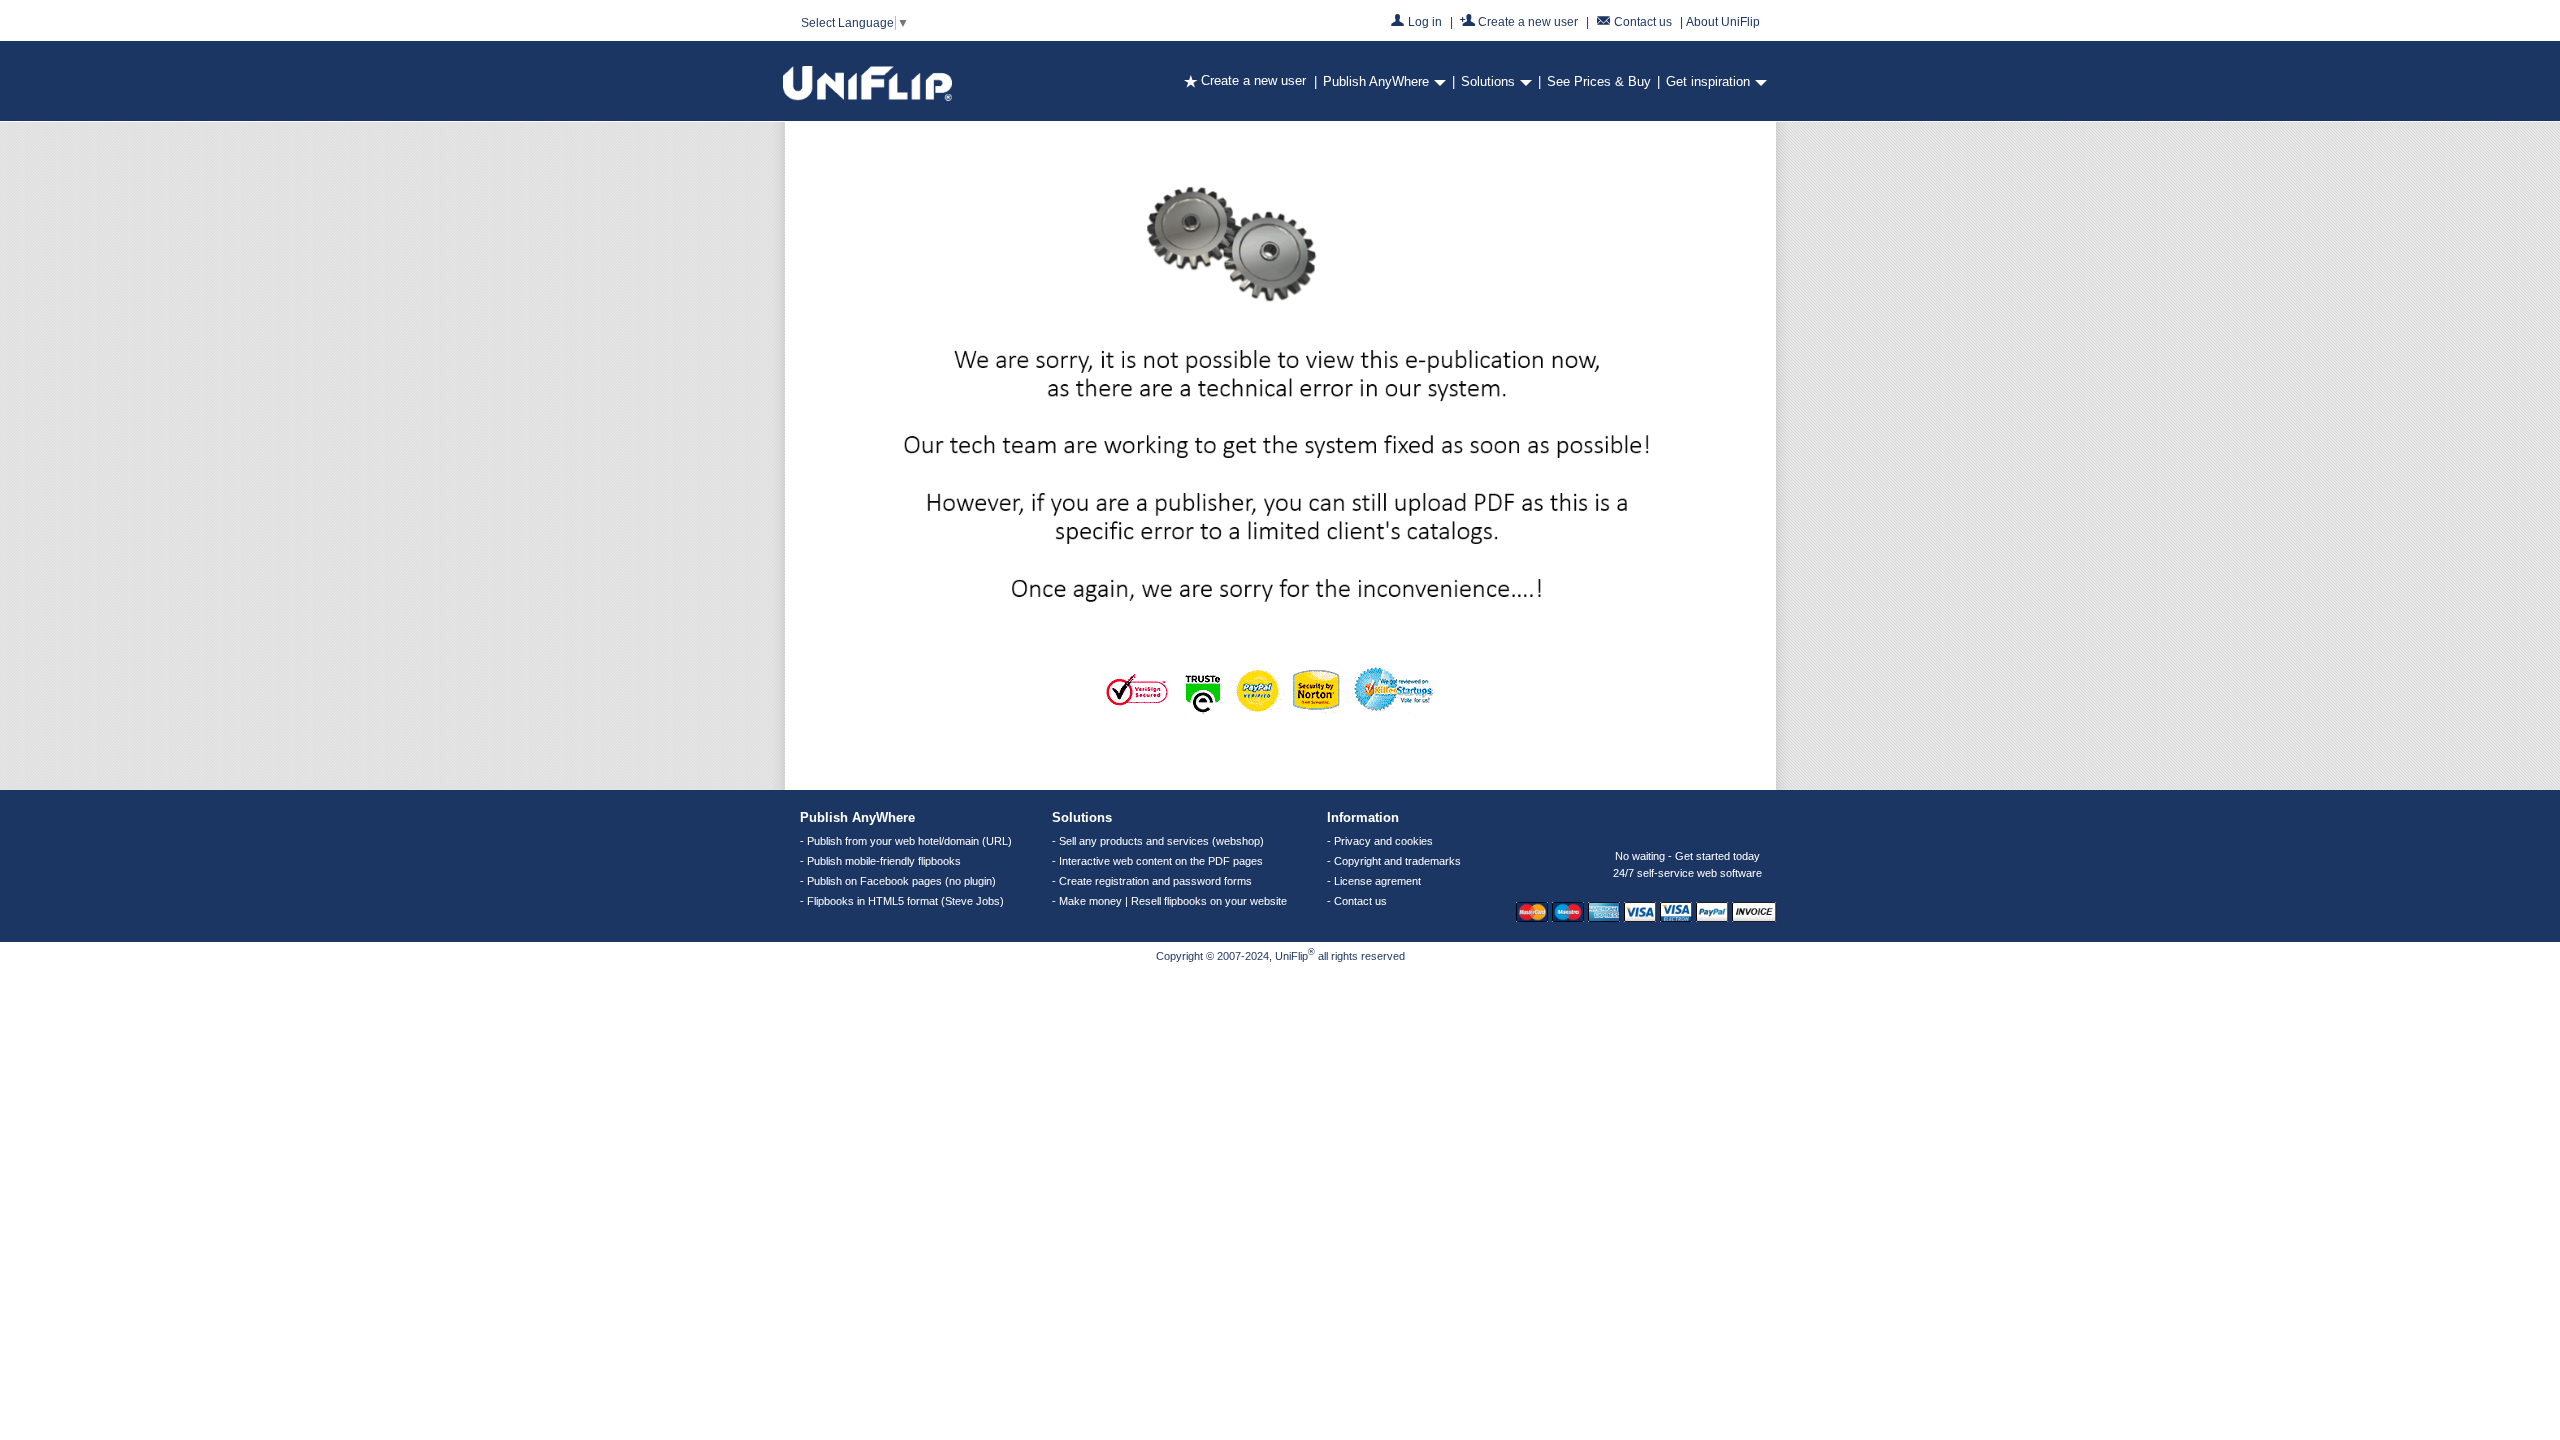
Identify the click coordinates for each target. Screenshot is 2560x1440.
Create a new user (1528, 21)
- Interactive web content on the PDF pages (1157, 861)
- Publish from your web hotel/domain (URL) (906, 841)
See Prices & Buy (1599, 81)
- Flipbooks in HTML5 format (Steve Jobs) (902, 901)
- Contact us (1357, 901)
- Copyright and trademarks (1394, 861)
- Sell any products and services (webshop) (1158, 841)
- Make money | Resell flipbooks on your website (1169, 901)
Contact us (1643, 21)
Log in (1425, 21)
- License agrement (1374, 881)
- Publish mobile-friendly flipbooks (880, 861)
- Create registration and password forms (1152, 881)
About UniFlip (1723, 22)
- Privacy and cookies (1380, 841)
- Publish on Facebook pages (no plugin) (898, 881)
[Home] (867, 96)
